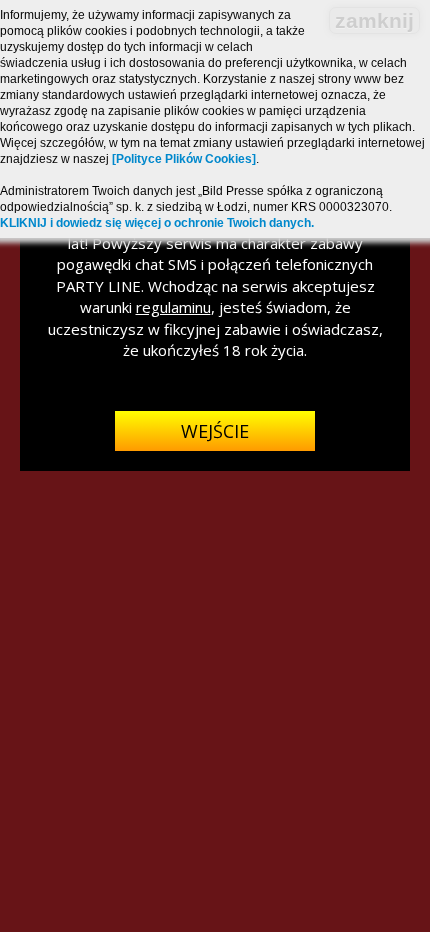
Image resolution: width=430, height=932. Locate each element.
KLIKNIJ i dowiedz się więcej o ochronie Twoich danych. (157, 223)
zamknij (374, 20)
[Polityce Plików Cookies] (184, 159)
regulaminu (173, 307)
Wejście (215, 431)
